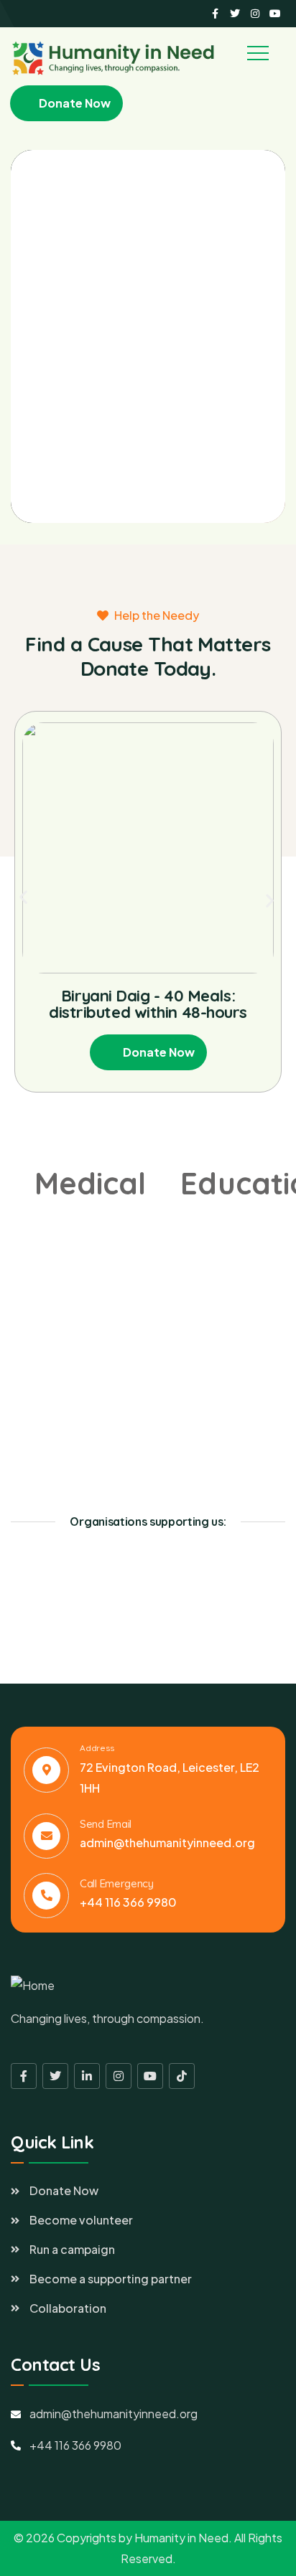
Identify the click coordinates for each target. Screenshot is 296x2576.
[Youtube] (275, 14)
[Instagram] (255, 14)
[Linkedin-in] (87, 2076)
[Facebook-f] (215, 14)
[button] (23, 897)
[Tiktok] (182, 2076)
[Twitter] (235, 14)
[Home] (33, 1986)
